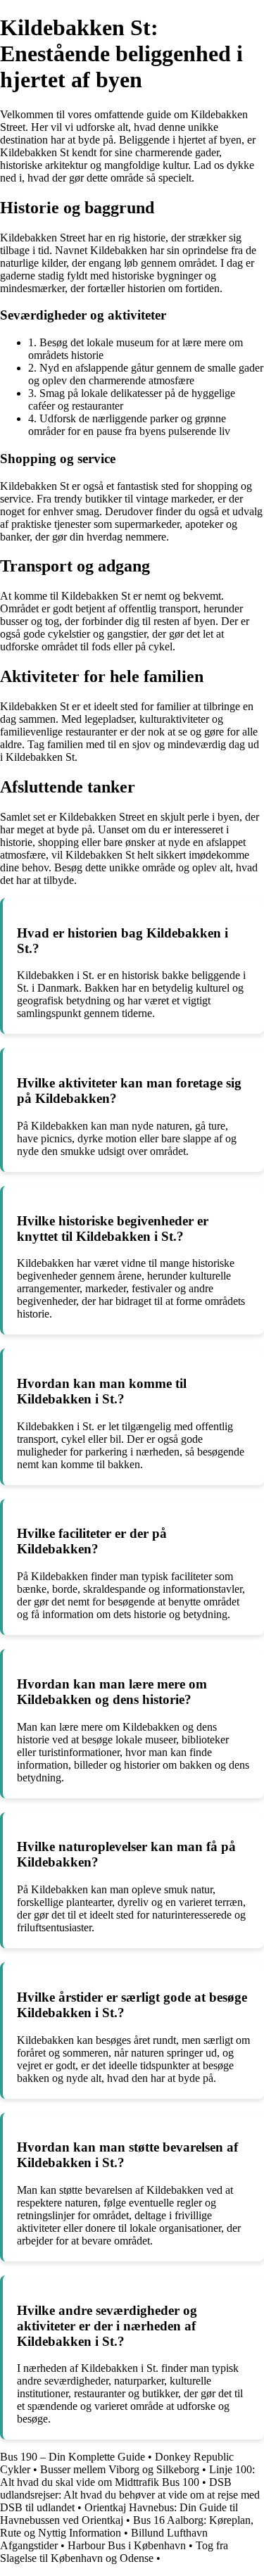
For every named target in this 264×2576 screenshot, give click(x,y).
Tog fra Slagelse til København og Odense (114, 2552)
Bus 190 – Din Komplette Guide (73, 2457)
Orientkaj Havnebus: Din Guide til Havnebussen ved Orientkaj (119, 2514)
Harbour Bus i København (127, 2545)
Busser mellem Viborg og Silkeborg (120, 2469)
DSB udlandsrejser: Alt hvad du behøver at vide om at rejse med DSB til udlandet (130, 2495)
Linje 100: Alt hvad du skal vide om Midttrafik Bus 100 (127, 2476)
